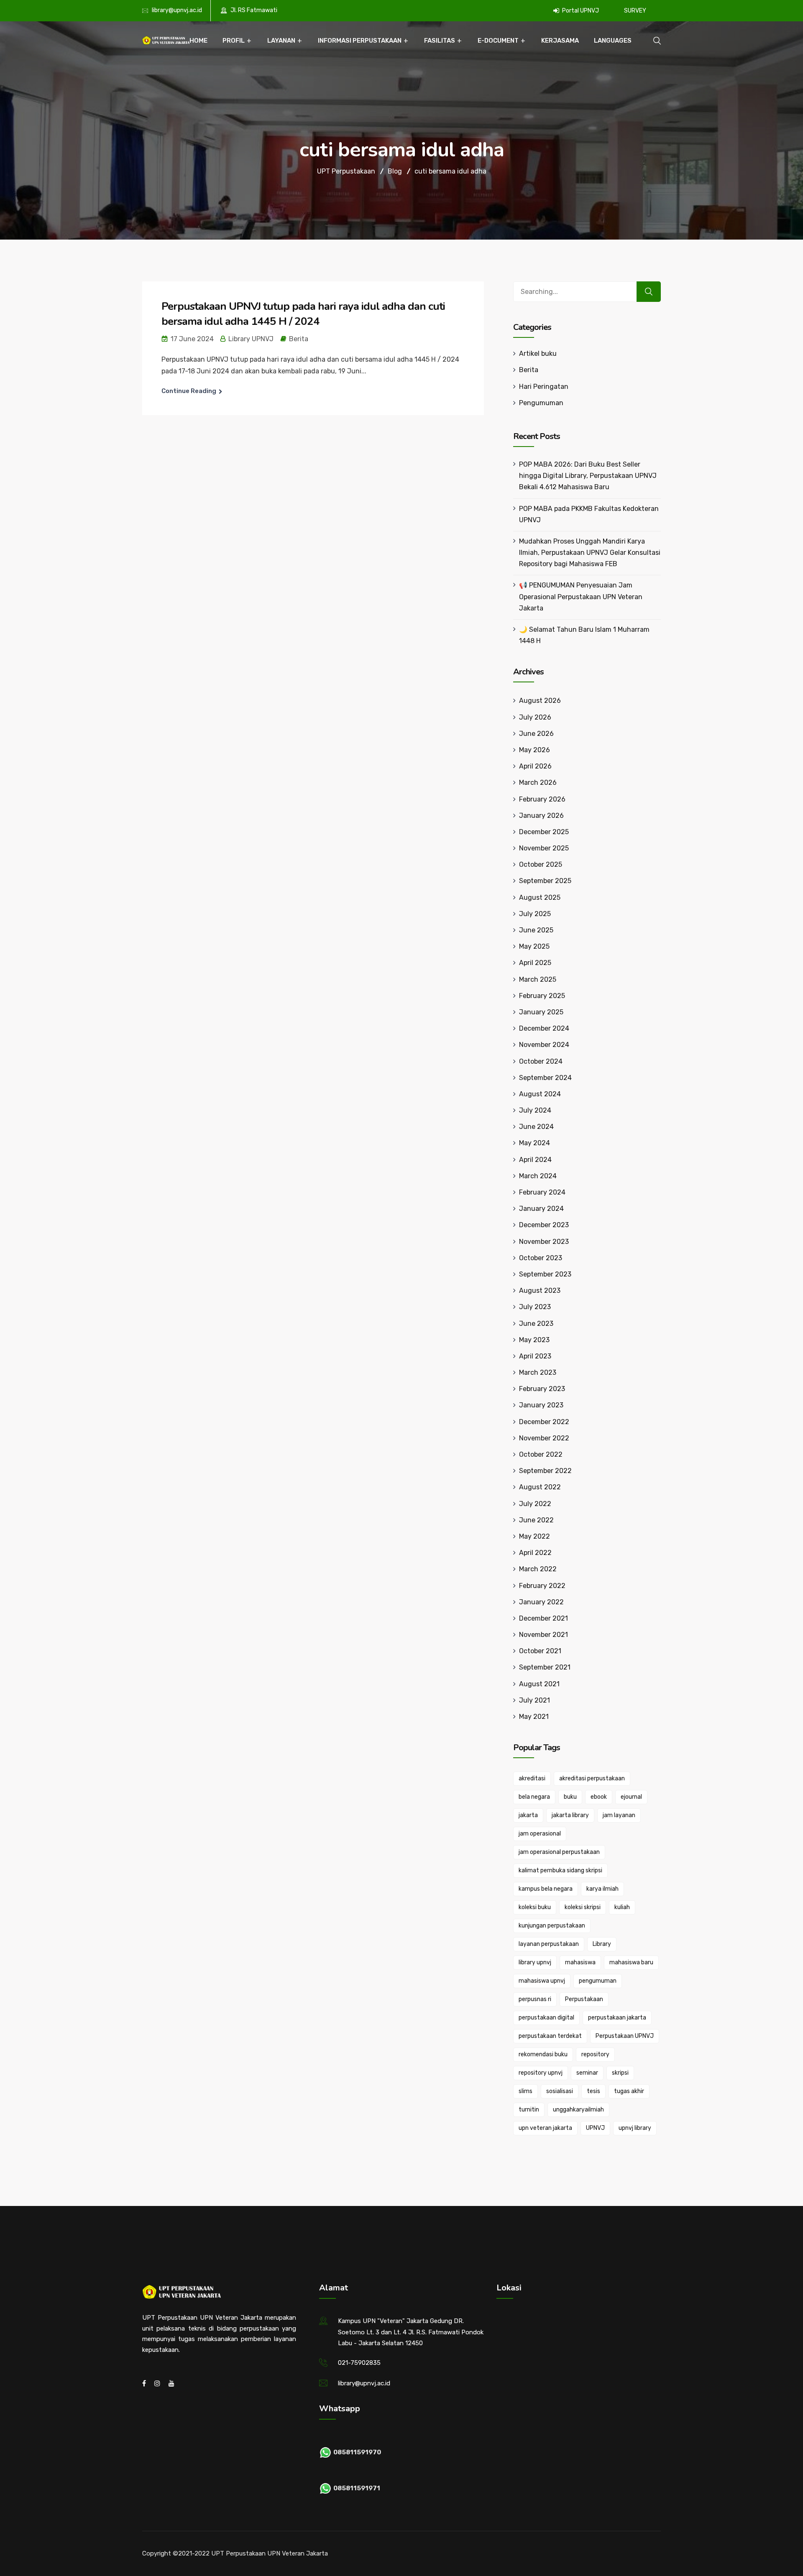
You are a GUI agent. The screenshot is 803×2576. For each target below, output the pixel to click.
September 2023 (545, 1274)
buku (570, 1797)
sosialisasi (560, 2091)
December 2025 (544, 832)
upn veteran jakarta (545, 2128)
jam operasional (540, 1834)
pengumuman (598, 1981)
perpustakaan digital (546, 2018)
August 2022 (540, 1487)
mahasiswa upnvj (542, 1981)
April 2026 (535, 766)
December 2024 (544, 1028)
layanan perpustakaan (549, 1944)
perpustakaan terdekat (550, 2036)
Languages (613, 41)
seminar (587, 2073)
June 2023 (536, 1324)
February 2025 (542, 996)
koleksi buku (535, 1907)
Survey (635, 11)
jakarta (528, 1815)
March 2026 (538, 783)
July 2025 (535, 914)
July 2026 (535, 717)
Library (602, 1944)
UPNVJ (595, 2128)
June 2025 (536, 930)
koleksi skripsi (583, 1907)
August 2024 (540, 1094)
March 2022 (538, 1569)
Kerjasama (560, 41)
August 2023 (540, 1291)
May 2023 (534, 1340)
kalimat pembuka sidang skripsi (560, 1870)
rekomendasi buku (543, 2054)
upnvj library (635, 2128)
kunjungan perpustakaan (552, 1926)
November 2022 (544, 1438)
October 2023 (541, 1258)
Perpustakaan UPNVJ (625, 2036)
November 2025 (544, 848)
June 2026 (536, 734)
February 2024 (542, 1192)
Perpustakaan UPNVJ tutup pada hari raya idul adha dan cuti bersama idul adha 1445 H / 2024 (303, 314)
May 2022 (534, 1536)
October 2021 (540, 1651)
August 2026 (540, 701)
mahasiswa (580, 1962)
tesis (593, 2091)
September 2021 (545, 1667)
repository (595, 2054)
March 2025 (538, 979)
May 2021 (534, 1717)
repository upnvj (541, 2073)
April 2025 (535, 963)
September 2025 (545, 881)
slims (526, 2091)
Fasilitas (440, 41)
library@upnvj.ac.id (177, 10)
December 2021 (543, 1618)
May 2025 (534, 946)
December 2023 (544, 1225)
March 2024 (538, 1176)
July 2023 (535, 1307)
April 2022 (535, 1553)
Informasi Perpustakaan (360, 41)
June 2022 (536, 1520)
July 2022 (535, 1504)
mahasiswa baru (631, 1962)
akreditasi (532, 1778)
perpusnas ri (535, 1999)
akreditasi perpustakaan (592, 1778)
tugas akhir (629, 2091)
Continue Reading (189, 391)
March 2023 (538, 1372)
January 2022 (541, 1602)
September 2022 (545, 1471)
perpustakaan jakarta (617, 2018)
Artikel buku (538, 354)
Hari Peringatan (544, 387)
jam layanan (619, 1815)
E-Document (498, 41)
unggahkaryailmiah (578, 2110)
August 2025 (540, 897)
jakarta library (570, 1815)
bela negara (534, 1797)
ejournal (631, 1797)
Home (198, 41)
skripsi (620, 2073)
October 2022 (541, 1454)
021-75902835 (359, 2363)
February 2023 (542, 1389)
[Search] (649, 292)
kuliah (622, 1907)
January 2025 (541, 1012)
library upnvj (535, 1962)
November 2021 (543, 1635)
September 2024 (545, 1078)
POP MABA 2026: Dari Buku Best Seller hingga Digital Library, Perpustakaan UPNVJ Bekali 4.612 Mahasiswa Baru (588, 476)
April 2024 (535, 1160)
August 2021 (539, 1684)
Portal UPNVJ (580, 11)
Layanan (281, 41)
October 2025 (541, 864)
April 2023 (535, 1356)
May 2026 (534, 750)
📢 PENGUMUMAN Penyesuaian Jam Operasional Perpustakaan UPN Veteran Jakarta (581, 596)
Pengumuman (541, 403)
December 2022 (544, 1422)
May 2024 (534, 1143)
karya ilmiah (602, 1889)
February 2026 (542, 799)
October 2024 (541, 1061)
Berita (299, 339)
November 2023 (544, 1242)
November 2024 (544, 1045)
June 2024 (536, 1127)
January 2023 (541, 1405)
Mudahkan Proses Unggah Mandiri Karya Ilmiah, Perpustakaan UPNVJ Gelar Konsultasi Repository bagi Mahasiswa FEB (590, 553)
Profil (234, 41)
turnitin (529, 2110)
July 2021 (534, 1700)
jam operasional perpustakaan (559, 1852)
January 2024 (541, 1209)
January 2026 (541, 816)
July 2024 (535, 1110)
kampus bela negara (546, 1889)
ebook (599, 1797)
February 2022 (542, 1586)
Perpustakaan (584, 1999)
